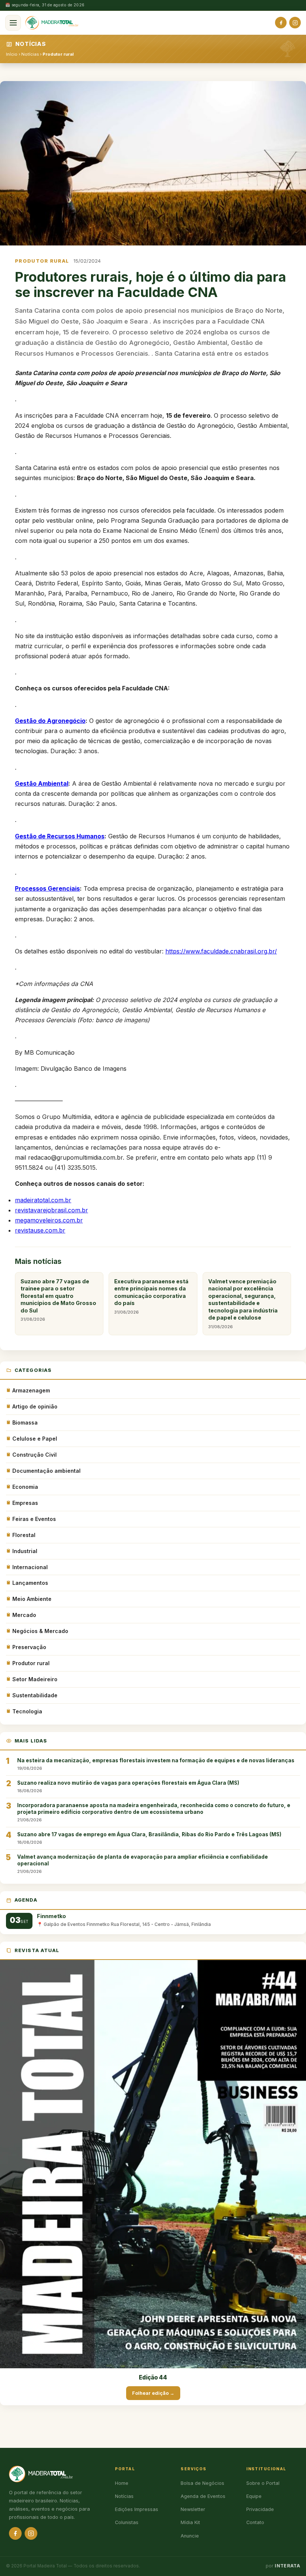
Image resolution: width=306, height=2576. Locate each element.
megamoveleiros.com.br (49, 1220)
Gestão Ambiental (42, 783)
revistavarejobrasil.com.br (51, 1210)
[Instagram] (295, 23)
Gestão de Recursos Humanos (60, 836)
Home (122, 2483)
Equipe (254, 2496)
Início (12, 54)
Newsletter (193, 2509)
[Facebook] (281, 23)
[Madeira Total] (52, 23)
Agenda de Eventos (203, 2496)
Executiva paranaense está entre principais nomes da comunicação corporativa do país (151, 1296)
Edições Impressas (137, 2509)
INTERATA (287, 2566)
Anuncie (190, 2536)
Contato (255, 2522)
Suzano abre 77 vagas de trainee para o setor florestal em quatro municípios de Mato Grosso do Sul (58, 1300)
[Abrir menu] (13, 23)
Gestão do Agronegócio (50, 721)
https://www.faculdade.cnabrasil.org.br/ (221, 951)
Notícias (30, 54)
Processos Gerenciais (47, 888)
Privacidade (260, 2509)
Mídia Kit (190, 2522)
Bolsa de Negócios (202, 2483)
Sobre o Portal (263, 2483)
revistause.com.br (40, 1230)
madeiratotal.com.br (43, 1200)
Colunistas (127, 2522)
